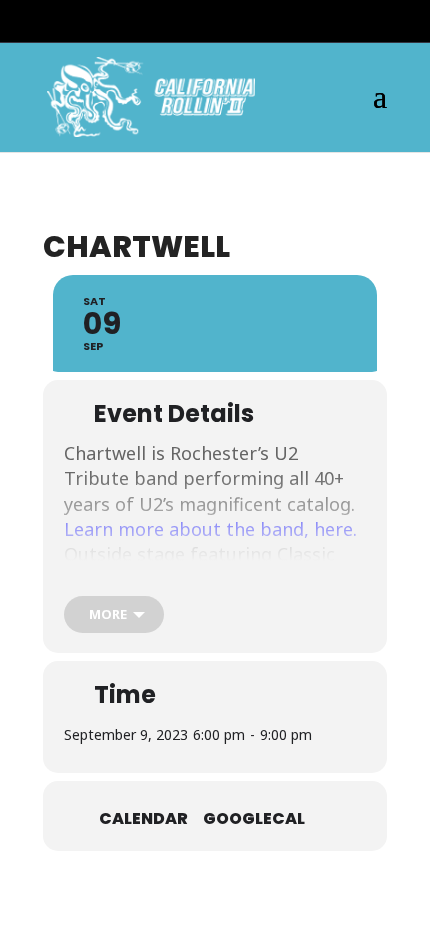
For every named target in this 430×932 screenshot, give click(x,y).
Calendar (143, 818)
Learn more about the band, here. (210, 529)
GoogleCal (254, 818)
